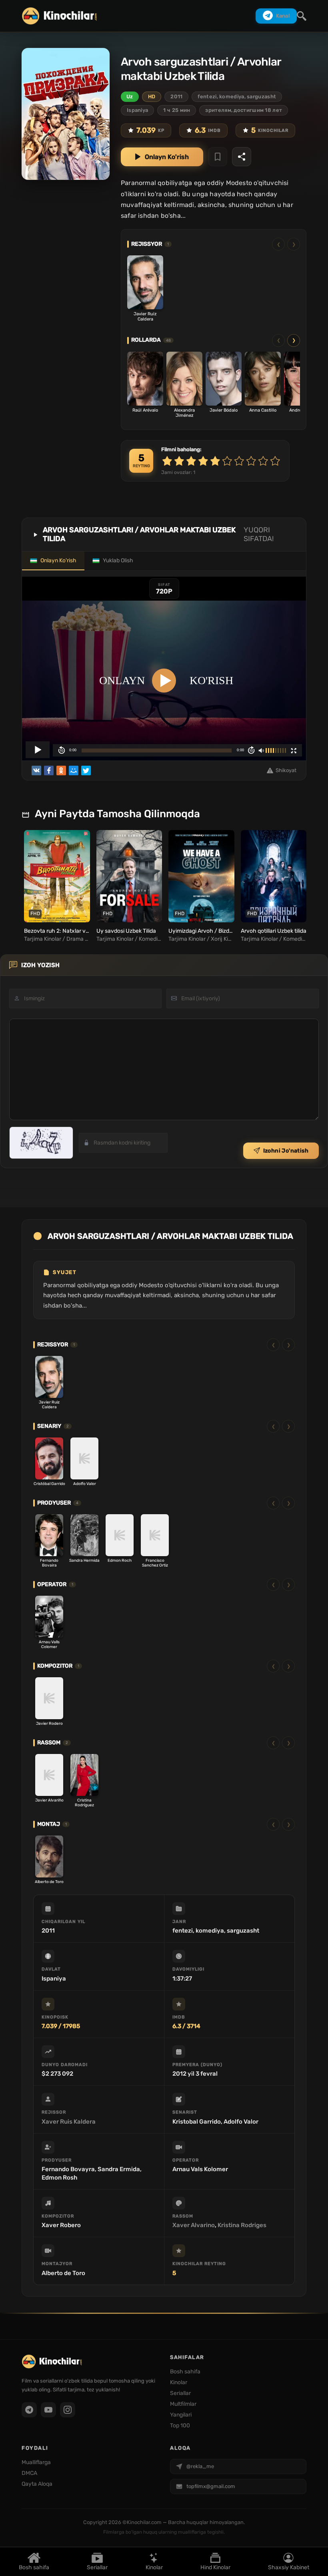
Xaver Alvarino (194, 2225)
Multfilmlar (183, 2404)
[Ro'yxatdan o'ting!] (218, 157)
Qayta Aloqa (37, 2484)
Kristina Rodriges (242, 2225)
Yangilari (181, 2415)
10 (275, 461)
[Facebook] (49, 770)
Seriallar (97, 2567)
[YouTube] (48, 2410)
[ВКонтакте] (36, 770)
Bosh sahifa (34, 2567)
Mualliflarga (36, 2462)
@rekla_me (200, 2466)
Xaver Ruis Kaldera (69, 2122)
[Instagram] (68, 2410)
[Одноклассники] (61, 770)
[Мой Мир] (74, 770)
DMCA (29, 2473)
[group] (56, 886)
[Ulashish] (242, 157)
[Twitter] (86, 770)
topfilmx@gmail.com (211, 2486)
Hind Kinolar (215, 2567)
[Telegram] (29, 2410)
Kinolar (154, 2567)
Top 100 (180, 2426)
